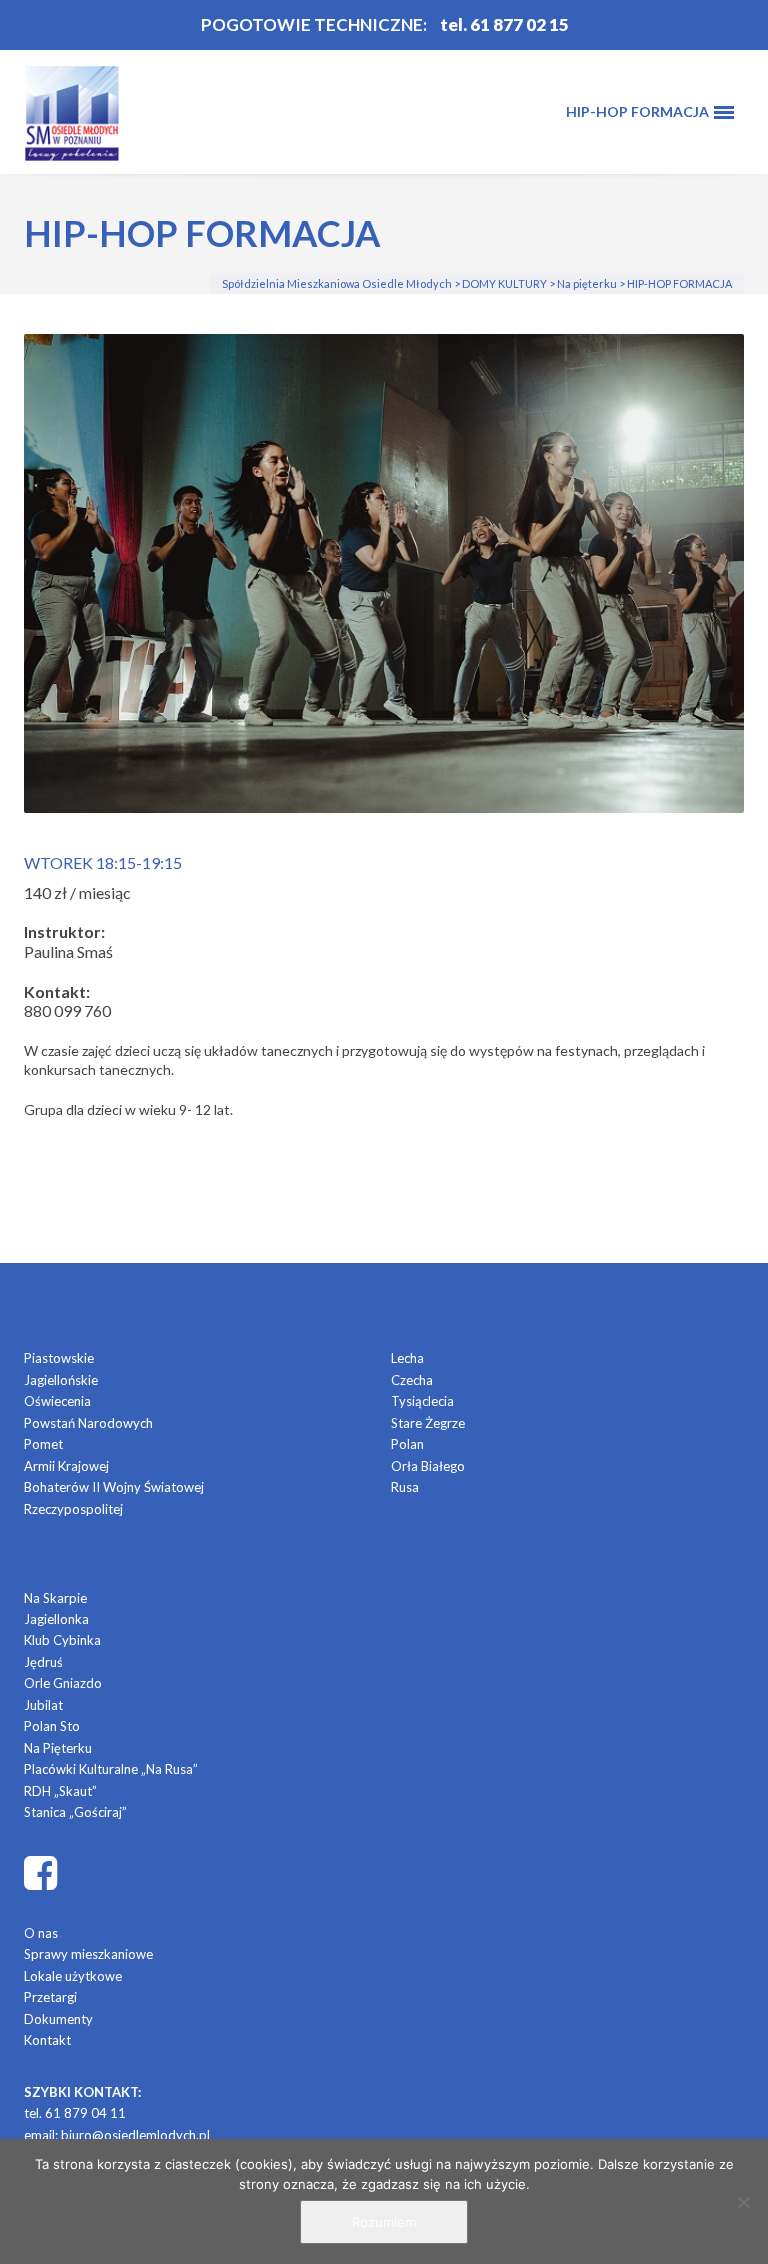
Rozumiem (384, 2222)
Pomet (43, 1444)
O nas (41, 1933)
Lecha (407, 1358)
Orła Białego (428, 1466)
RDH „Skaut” (60, 1791)
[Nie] (743, 2202)
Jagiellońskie (61, 1380)
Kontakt (47, 2040)
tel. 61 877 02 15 (504, 24)
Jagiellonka (56, 1619)
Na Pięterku (58, 1748)
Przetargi (50, 1997)
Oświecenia (57, 1401)
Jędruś (43, 1662)
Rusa (405, 1487)
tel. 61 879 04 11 (75, 2113)
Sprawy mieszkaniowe (88, 1954)
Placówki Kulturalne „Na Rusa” (111, 1769)
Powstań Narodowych (88, 1423)
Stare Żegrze (428, 1423)
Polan (407, 1444)
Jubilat (43, 1705)
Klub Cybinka (62, 1640)
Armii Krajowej (66, 1466)
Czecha (412, 1380)
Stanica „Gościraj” (75, 1812)
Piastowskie (59, 1358)
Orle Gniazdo (63, 1683)
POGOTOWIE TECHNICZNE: (314, 24)
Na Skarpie (55, 1598)
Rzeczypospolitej (73, 1509)
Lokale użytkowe (73, 1976)
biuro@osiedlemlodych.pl (135, 2135)
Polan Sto (52, 1726)
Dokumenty (58, 2019)
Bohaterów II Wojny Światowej (114, 1487)
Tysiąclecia (422, 1401)
